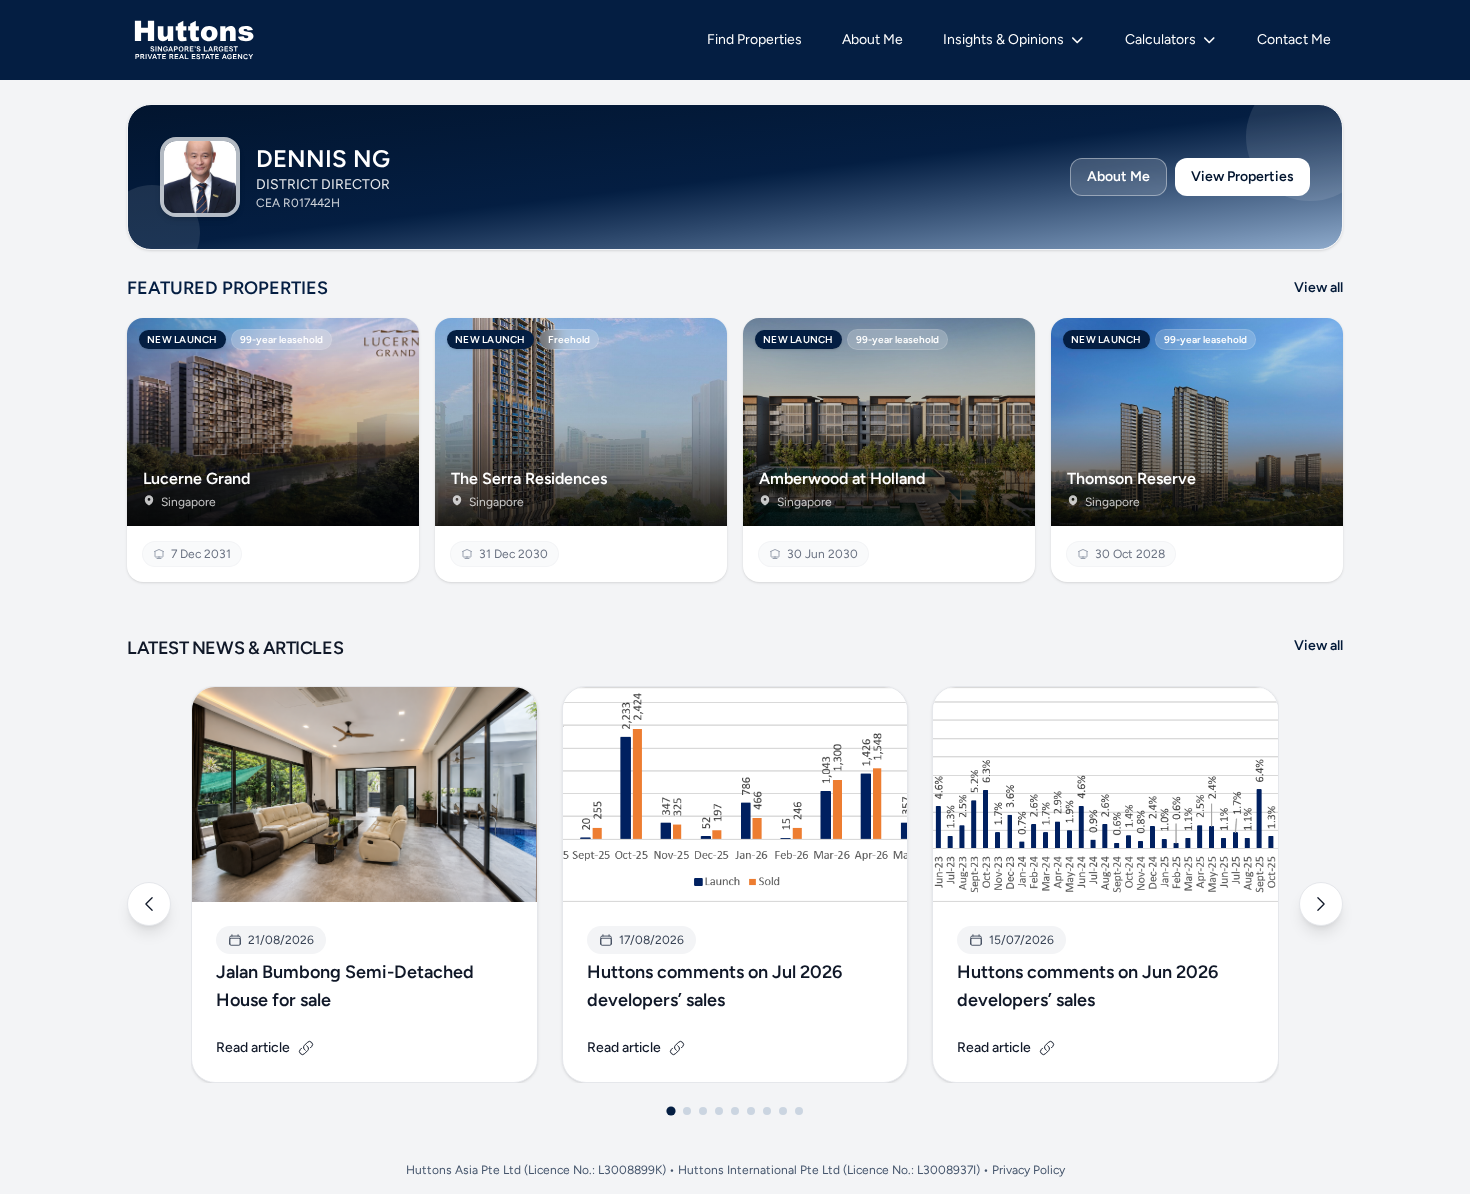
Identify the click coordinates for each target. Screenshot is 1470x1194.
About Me (1118, 176)
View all (1318, 287)
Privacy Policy (1028, 1170)
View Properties (1242, 176)
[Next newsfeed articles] (1321, 904)
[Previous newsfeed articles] (149, 904)
